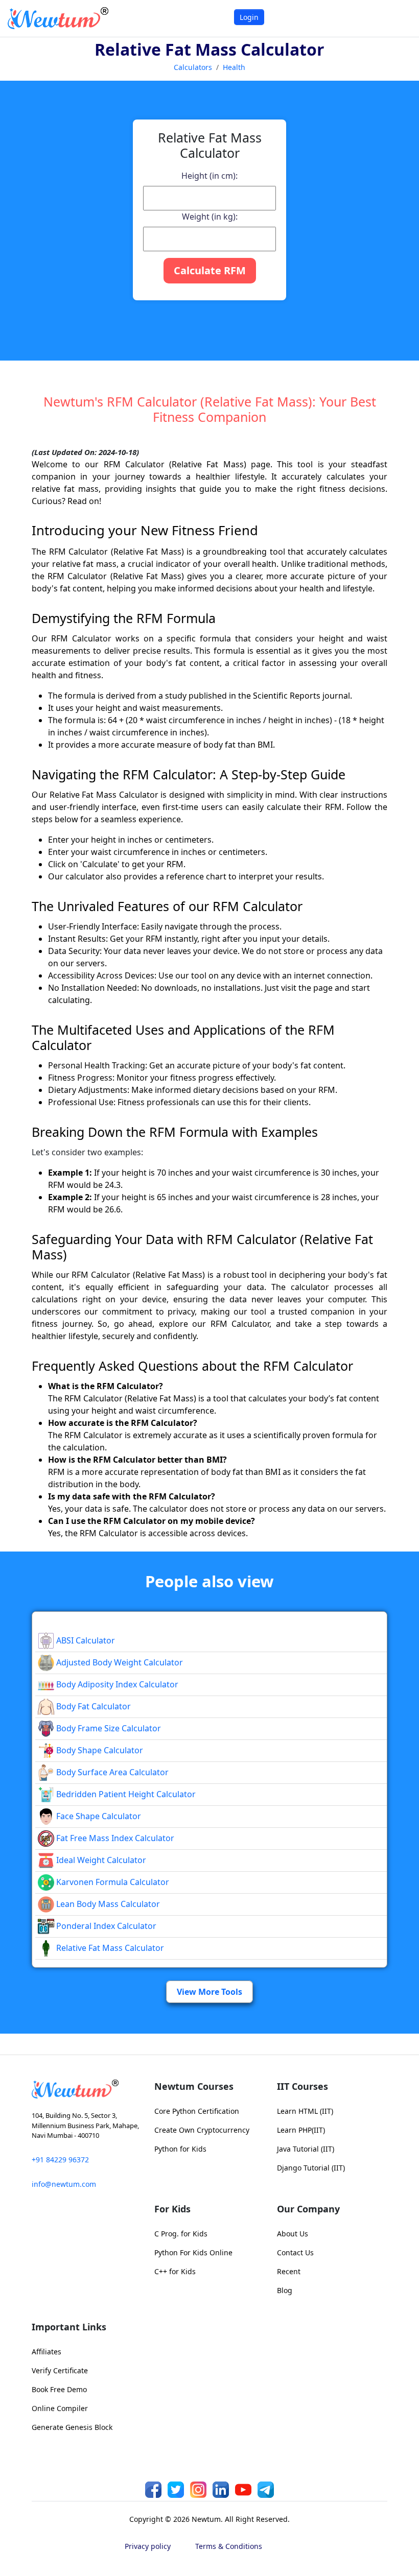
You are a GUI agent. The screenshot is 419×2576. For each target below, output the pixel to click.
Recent (289, 2271)
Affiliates (46, 2352)
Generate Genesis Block (72, 2427)
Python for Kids (180, 2149)
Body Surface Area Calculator (111, 1772)
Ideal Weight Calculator (100, 1860)
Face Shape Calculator (98, 1816)
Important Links (69, 2327)
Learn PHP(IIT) (301, 2130)
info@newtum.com (64, 2184)
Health (234, 67)
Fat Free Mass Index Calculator (114, 1838)
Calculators (193, 67)
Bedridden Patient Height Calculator (125, 1794)
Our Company (308, 2209)
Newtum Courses (194, 2086)
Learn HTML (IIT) (305, 2111)
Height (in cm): (209, 176)
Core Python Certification (197, 2111)
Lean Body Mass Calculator (107, 1904)
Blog (285, 2290)
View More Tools (209, 1992)
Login (249, 17)
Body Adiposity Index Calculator (116, 1684)
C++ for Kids (175, 2271)
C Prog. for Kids (181, 2234)
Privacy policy (148, 2546)
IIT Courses (302, 2086)
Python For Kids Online (193, 2252)
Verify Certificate (60, 2370)
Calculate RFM (210, 270)
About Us (293, 2234)
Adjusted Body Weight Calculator (119, 1662)
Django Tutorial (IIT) (311, 2168)
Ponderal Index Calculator (105, 1926)
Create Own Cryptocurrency (202, 2130)
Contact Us (295, 2252)
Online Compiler (60, 2408)
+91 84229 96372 (60, 2160)
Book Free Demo (59, 2389)
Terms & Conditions (229, 2546)
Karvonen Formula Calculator (112, 1882)
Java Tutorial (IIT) (306, 2149)
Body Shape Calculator (99, 1750)
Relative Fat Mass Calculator (109, 1948)
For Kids (172, 2209)
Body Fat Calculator (92, 1706)
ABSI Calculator (85, 1640)
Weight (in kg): (210, 217)
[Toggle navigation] (398, 18)
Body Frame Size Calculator (108, 1728)
